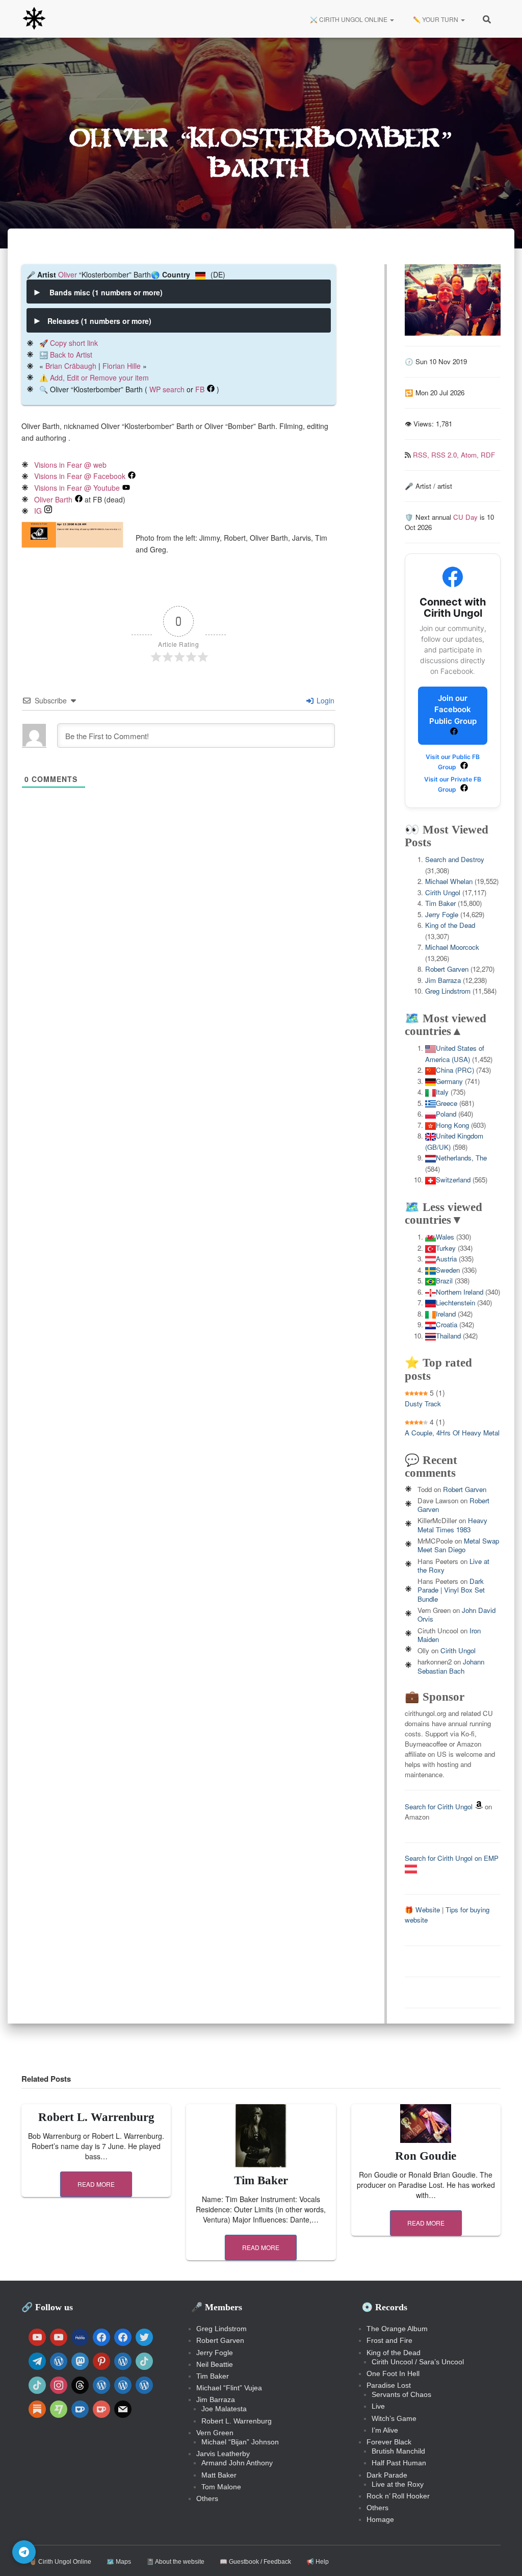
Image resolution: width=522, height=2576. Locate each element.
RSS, (422, 455)
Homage (380, 2519)
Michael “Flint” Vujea (229, 2388)
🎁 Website (422, 1910)
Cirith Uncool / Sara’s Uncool (418, 2362)
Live (378, 2406)
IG (38, 511)
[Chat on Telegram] (24, 2552)
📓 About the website (175, 2562)
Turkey (446, 1248)
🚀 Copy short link (69, 343)
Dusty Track (423, 1404)
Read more (96, 2184)
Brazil (444, 1281)
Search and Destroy (455, 859)
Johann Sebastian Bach (451, 1666)
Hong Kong (452, 1125)
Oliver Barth (53, 499)
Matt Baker (219, 2475)
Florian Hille (122, 366)
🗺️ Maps (119, 2562)
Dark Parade (387, 2475)
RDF (488, 455)
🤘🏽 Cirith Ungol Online (60, 2562)
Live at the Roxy (398, 2484)
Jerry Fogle (442, 914)
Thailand (448, 1336)
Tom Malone (221, 2487)
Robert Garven (447, 969)
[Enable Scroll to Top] (502, 2556)
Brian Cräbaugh (71, 366)
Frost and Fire (389, 2340)
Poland (446, 1114)
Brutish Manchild (398, 2451)
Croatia (447, 1324)
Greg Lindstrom (448, 991)
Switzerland (453, 1180)
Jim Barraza (443, 980)
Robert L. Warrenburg (96, 2117)
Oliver (68, 274)
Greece (447, 1103)
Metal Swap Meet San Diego (458, 1545)
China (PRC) (455, 1070)
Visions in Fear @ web (70, 465)
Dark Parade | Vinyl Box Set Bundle (451, 1590)
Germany (449, 1081)
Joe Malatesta (224, 2409)
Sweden (448, 1270)
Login (324, 700)
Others (207, 2498)
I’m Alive (385, 2430)
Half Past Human (399, 2463)
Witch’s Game (394, 2418)
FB (200, 389)
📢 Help (318, 2562)
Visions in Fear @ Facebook (80, 476)
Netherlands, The (461, 1158)
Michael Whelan (449, 881)
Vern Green (215, 2433)
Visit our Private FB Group (453, 784)
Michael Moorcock (452, 947)
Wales (445, 1237)
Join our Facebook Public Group (453, 710)
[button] (391, 19)
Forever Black (389, 2442)
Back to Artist (71, 355)
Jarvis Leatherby (223, 2454)
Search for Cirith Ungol (439, 1807)
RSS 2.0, (446, 455)
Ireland (446, 1314)
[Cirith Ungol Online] (34, 19)
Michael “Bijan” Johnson (240, 2442)
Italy (442, 1092)
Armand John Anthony (237, 2463)
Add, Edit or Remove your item (99, 377)
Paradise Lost (389, 2385)
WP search (167, 389)
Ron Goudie (426, 2156)
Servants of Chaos (401, 2394)
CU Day (465, 517)
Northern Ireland (460, 1292)
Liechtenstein (455, 1303)
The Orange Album (397, 2329)
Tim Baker (440, 903)
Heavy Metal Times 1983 (452, 1525)
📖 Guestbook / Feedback (255, 2562)
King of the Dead (450, 925)
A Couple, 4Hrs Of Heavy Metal (452, 1433)
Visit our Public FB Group (453, 762)
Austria (446, 1259)
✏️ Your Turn (436, 19)
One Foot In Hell (393, 2373)
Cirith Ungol (443, 892)
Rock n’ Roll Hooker (398, 2496)
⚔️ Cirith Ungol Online (349, 19)
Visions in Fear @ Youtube (77, 488)
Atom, (471, 455)
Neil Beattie (215, 2364)
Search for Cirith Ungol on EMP (452, 1858)
